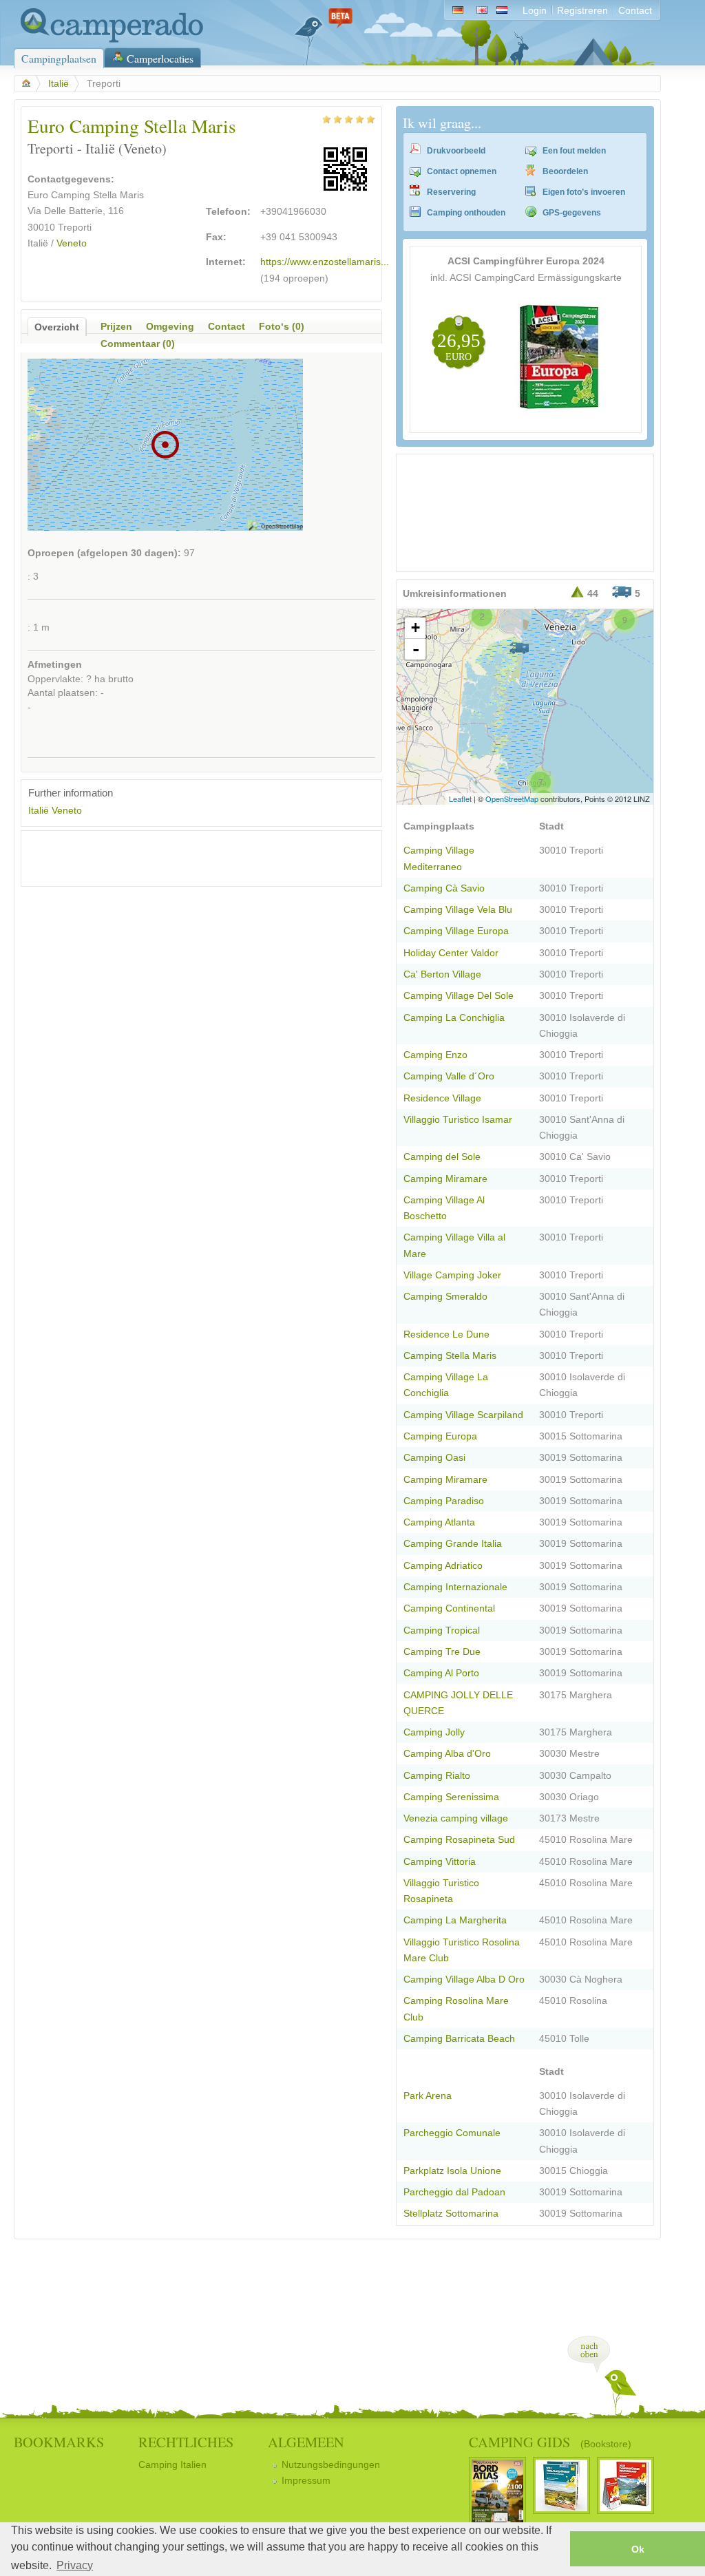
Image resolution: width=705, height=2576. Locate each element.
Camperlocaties (160, 58)
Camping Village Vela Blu (458, 910)
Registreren (582, 11)
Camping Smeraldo (445, 1297)
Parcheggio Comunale (452, 2133)
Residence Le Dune (446, 1334)
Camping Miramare (445, 1179)
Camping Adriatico (443, 1566)
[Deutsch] (457, 11)
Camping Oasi (434, 1458)
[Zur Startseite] (108, 40)
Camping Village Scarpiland (463, 1415)
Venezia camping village (456, 1818)
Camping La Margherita (455, 1920)
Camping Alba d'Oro (447, 1754)
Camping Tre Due (442, 1652)
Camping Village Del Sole (459, 996)
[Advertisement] (189, 858)
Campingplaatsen (59, 58)
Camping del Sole (442, 1157)
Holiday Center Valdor (451, 953)
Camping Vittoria (440, 1862)
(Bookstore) (606, 2444)
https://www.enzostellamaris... (325, 262)
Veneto (72, 243)
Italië (59, 84)
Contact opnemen (462, 171)
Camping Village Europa (456, 931)
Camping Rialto (437, 1776)
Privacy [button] (75, 2565)
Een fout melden (574, 151)
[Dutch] (505, 11)
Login (535, 11)
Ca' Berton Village (442, 974)
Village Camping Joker (452, 1275)
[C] (519, 648)
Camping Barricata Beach (459, 2039)
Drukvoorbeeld (456, 151)
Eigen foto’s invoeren (584, 192)
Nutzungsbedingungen (331, 2465)
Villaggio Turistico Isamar (458, 1120)
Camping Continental (449, 1608)
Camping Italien (172, 2465)
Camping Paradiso (444, 1501)
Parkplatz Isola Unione (452, 2171)
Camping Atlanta (439, 1522)
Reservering (451, 192)
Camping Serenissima (451, 1797)
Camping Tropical (442, 1630)
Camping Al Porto (441, 1673)
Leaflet (460, 799)
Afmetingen (55, 665)
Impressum (306, 2481)
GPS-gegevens (572, 213)
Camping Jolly (434, 1732)
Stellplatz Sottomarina (451, 2214)
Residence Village (442, 1098)
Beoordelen (565, 171)
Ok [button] (638, 2549)
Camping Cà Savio (444, 888)
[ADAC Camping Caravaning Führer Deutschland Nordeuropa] (560, 409)
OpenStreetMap (512, 799)
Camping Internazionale (455, 1587)
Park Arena (428, 2096)
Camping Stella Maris (450, 1356)
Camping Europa (440, 1436)
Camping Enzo (435, 1055)
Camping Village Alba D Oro (464, 1979)
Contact (635, 11)
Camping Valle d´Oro (449, 1076)
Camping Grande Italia (453, 1544)
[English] (482, 11)
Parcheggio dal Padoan (454, 2192)
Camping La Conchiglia (454, 1018)
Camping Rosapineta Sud (459, 1840)
